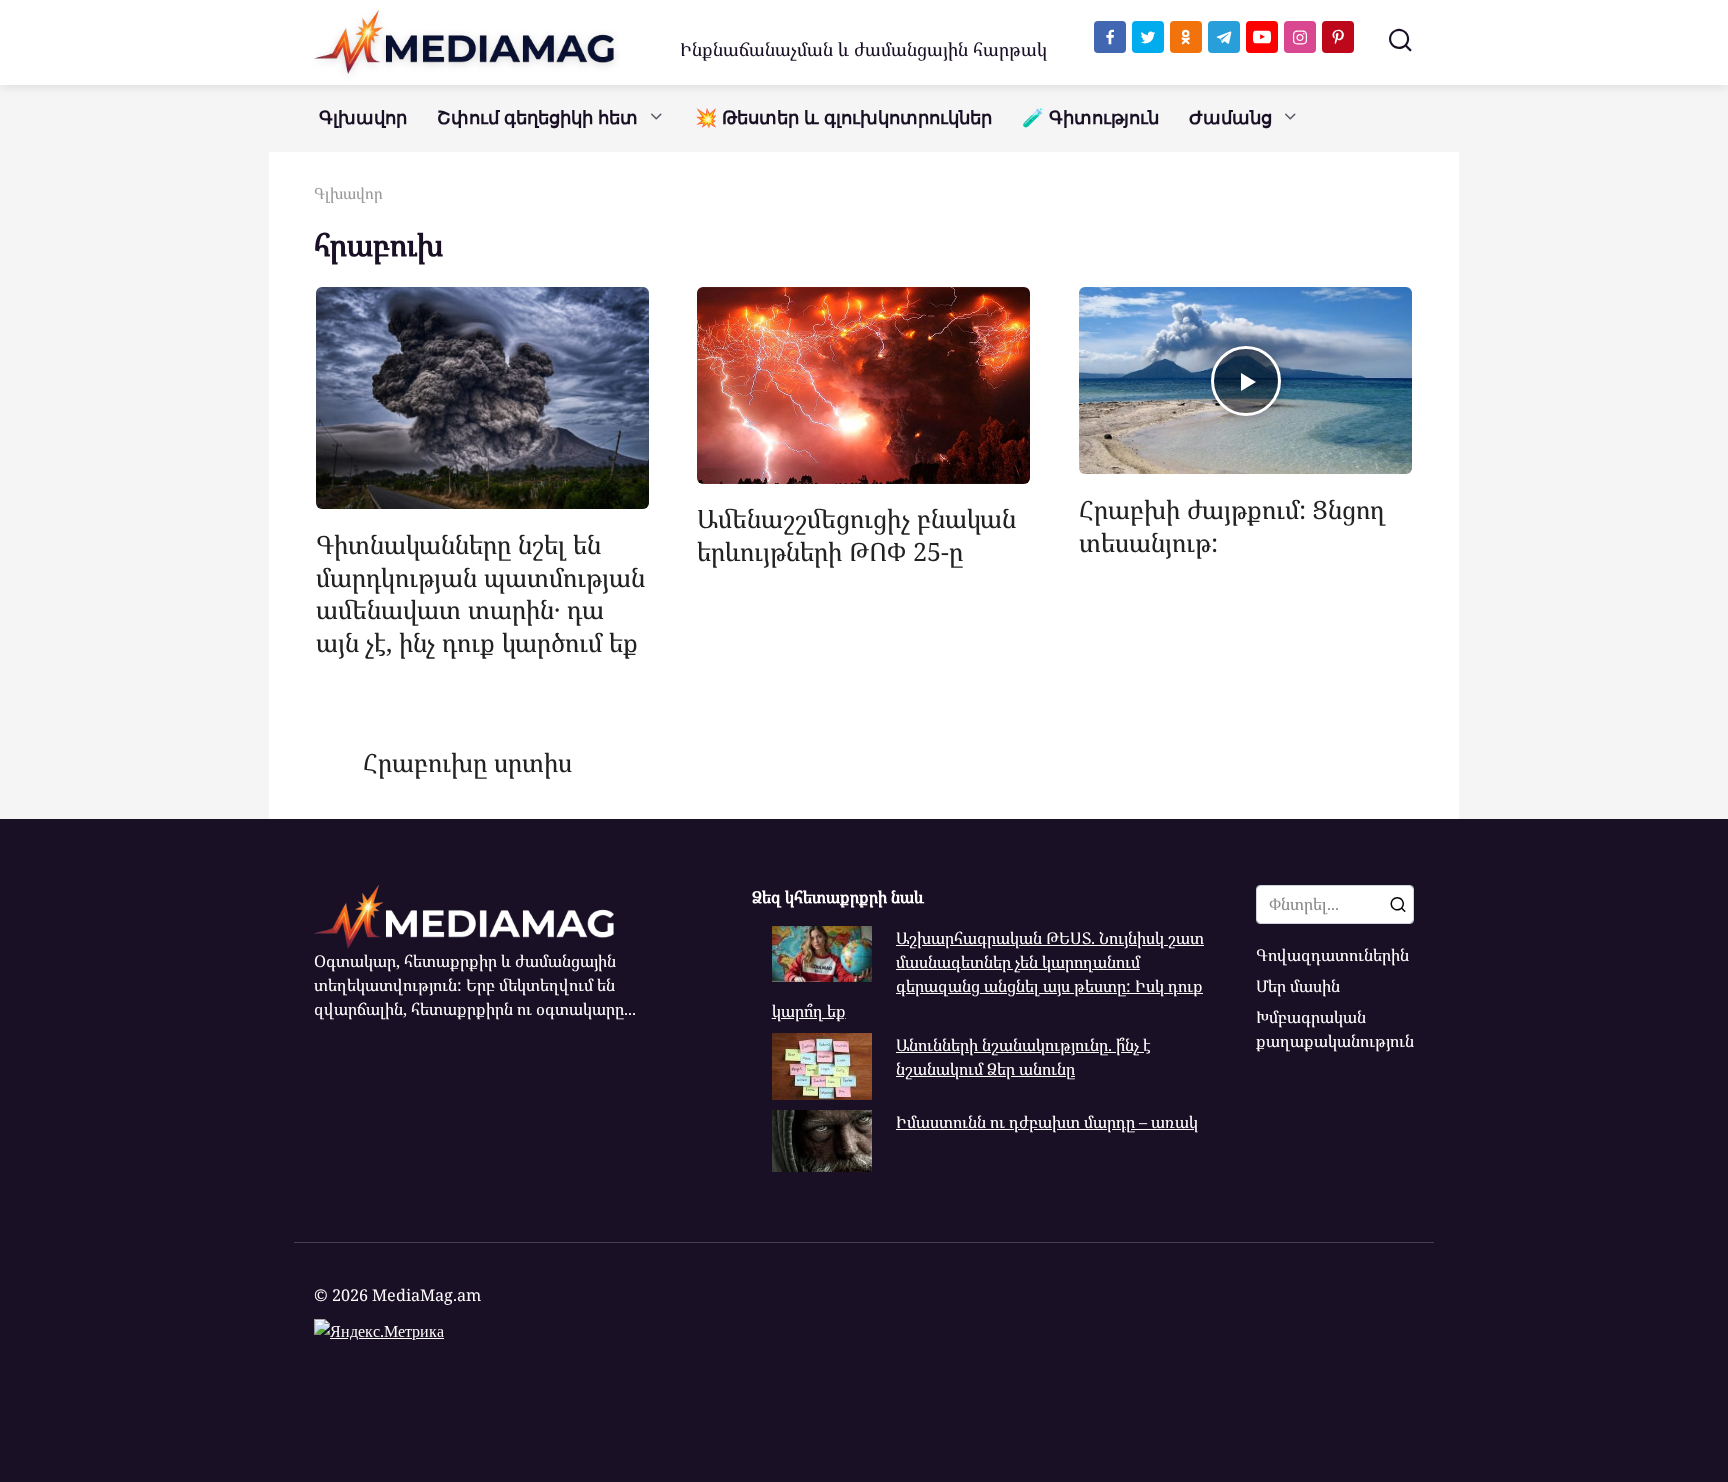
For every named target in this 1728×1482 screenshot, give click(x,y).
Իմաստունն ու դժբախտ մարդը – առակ (1047, 1122)
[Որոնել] (1398, 904)
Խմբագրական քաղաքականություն (1335, 1029)
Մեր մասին (1298, 986)
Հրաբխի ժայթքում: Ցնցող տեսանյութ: (1232, 524)
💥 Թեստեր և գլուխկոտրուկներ (843, 118)
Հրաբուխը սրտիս (467, 762)
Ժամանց (1230, 118)
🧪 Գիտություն (1090, 118)
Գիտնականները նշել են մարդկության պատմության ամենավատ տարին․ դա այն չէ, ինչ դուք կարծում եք (480, 592)
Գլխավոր (363, 118)
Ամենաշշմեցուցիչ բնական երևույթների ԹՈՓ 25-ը (856, 534)
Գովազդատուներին (1332, 955)
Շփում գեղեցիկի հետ (537, 118)
